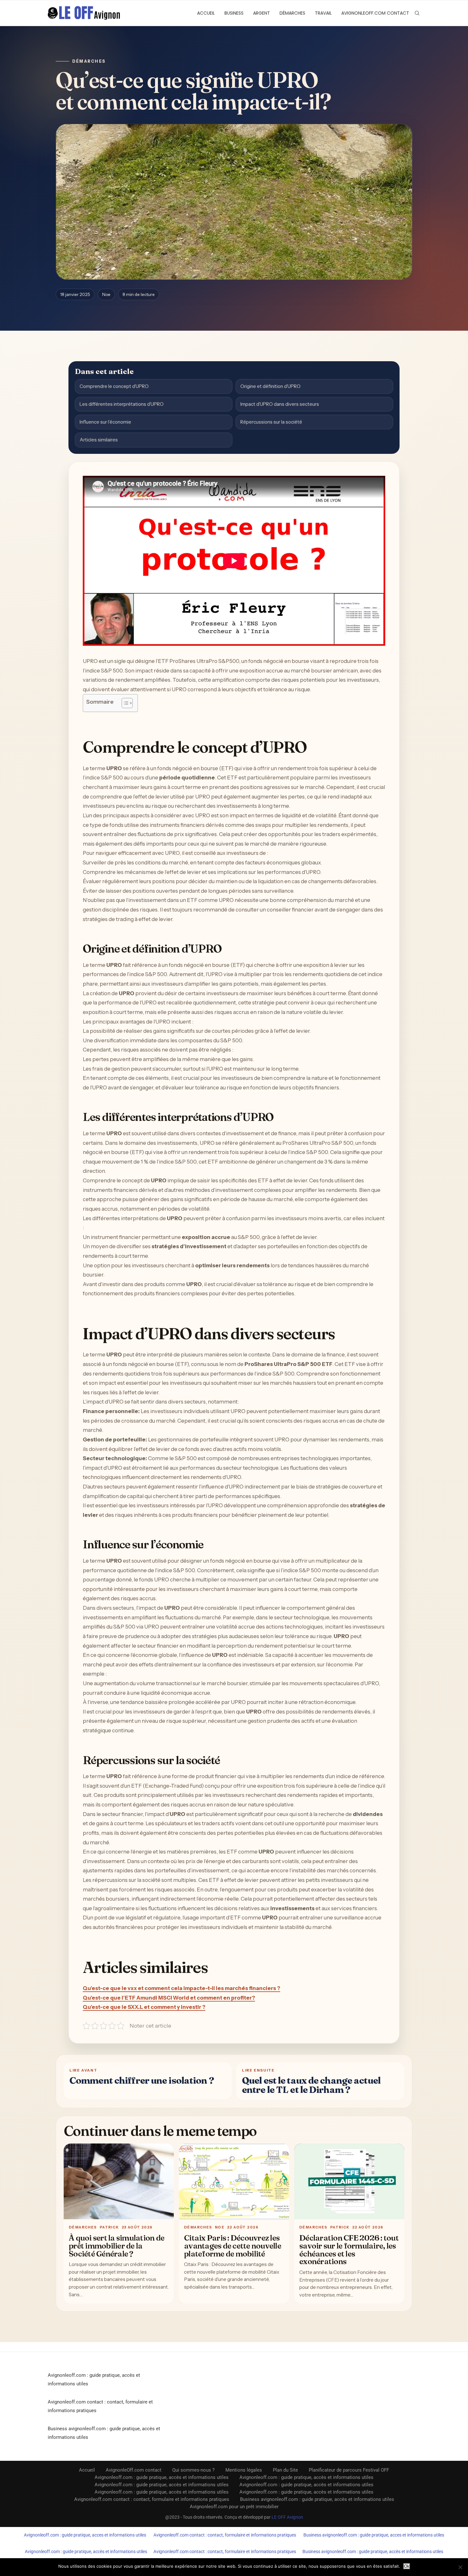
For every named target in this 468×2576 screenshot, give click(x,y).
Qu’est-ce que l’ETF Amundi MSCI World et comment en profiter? (169, 1998)
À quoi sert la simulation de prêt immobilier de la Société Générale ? (117, 2246)
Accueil (206, 13)
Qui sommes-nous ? (193, 2470)
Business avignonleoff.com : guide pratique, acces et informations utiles (374, 2535)
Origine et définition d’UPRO (270, 386)
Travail (323, 13)
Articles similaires (99, 440)
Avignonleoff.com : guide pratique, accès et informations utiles (162, 2477)
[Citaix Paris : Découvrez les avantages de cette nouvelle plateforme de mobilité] (234, 2182)
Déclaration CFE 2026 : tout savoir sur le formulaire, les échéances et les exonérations (349, 2249)
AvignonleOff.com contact (375, 13)
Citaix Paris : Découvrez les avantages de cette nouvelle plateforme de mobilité (233, 2246)
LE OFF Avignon (287, 2517)
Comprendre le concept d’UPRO (114, 386)
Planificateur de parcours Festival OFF (349, 2470)
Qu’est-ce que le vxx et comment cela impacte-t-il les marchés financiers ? (181, 1988)
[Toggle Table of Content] (124, 703)
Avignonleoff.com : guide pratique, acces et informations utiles (85, 2535)
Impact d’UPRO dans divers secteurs (280, 404)
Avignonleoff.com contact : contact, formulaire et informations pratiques (152, 2499)
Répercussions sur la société (271, 422)
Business (234, 13)
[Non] (460, 2567)
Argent (262, 13)
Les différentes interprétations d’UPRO (122, 404)
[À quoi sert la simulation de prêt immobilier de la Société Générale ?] (119, 2182)
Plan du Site (285, 2470)
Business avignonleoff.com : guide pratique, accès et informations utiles (317, 2499)
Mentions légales (244, 2470)
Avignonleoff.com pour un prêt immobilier (234, 2507)
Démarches (292, 13)
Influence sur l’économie (105, 422)
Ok (407, 2566)
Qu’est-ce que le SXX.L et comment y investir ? (144, 2007)
